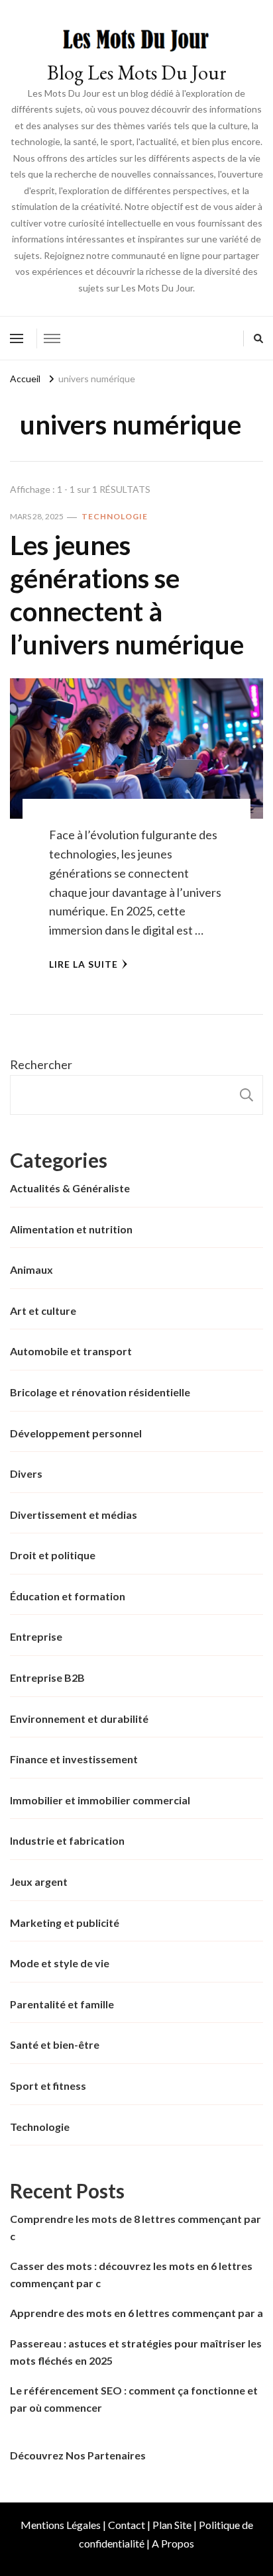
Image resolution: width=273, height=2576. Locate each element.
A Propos (173, 2543)
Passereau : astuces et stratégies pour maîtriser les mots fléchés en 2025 (136, 2352)
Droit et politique (53, 1555)
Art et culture (43, 1311)
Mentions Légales (61, 2525)
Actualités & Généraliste (70, 1188)
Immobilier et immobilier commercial (100, 1800)
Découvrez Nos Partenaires (78, 2455)
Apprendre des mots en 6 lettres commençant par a (136, 2313)
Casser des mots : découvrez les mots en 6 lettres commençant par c (131, 2274)
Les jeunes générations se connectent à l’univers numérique (127, 595)
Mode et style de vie (60, 1963)
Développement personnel (76, 1433)
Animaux (31, 1269)
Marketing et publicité (65, 1923)
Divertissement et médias (74, 1515)
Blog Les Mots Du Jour (137, 73)
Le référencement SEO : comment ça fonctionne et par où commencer (134, 2399)
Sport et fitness (48, 2086)
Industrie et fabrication (67, 1840)
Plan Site (172, 2525)
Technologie (115, 516)
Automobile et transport (71, 1351)
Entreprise (36, 1636)
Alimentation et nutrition (71, 1229)
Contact (127, 2525)
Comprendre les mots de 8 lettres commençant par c (136, 2227)
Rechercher (41, 1064)
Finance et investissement (74, 1759)
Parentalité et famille (62, 2004)
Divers (26, 1473)
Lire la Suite (83, 964)
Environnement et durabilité (79, 1719)
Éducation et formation (68, 1596)
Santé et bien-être (55, 2044)
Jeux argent (39, 1881)
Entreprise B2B (47, 1677)
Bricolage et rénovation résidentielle (100, 1392)
